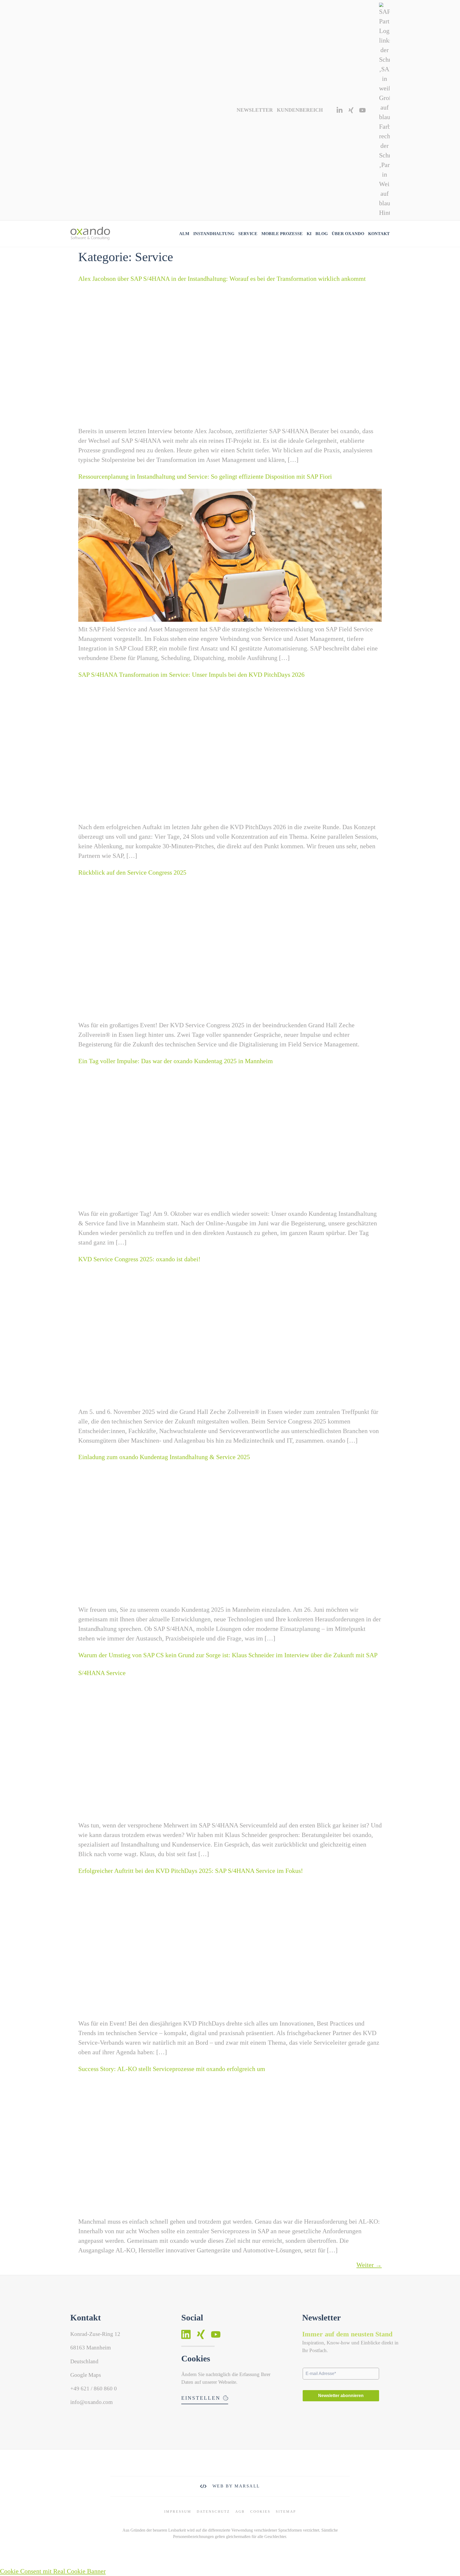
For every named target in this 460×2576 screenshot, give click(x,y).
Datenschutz (213, 2512)
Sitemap (286, 2512)
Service (248, 234)
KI (309, 234)
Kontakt (379, 234)
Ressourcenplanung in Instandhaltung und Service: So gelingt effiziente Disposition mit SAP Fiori (205, 477)
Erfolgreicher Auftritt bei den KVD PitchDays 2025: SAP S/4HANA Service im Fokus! (191, 1871)
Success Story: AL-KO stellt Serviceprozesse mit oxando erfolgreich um (172, 2069)
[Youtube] (362, 110)
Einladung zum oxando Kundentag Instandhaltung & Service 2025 (164, 1457)
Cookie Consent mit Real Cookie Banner (53, 2571)
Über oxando (348, 234)
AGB (240, 2512)
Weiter (369, 2265)
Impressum (178, 2512)
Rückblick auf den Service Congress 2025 (132, 872)
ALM (184, 234)
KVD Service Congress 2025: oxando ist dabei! (139, 1259)
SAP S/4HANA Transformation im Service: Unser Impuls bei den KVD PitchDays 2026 (191, 675)
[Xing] (351, 110)
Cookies (260, 2512)
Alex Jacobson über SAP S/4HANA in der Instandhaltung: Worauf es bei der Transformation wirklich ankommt (223, 279)
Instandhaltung (214, 234)
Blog (322, 234)
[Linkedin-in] (340, 110)
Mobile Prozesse (282, 234)
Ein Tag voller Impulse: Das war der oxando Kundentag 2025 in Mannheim (176, 1061)
